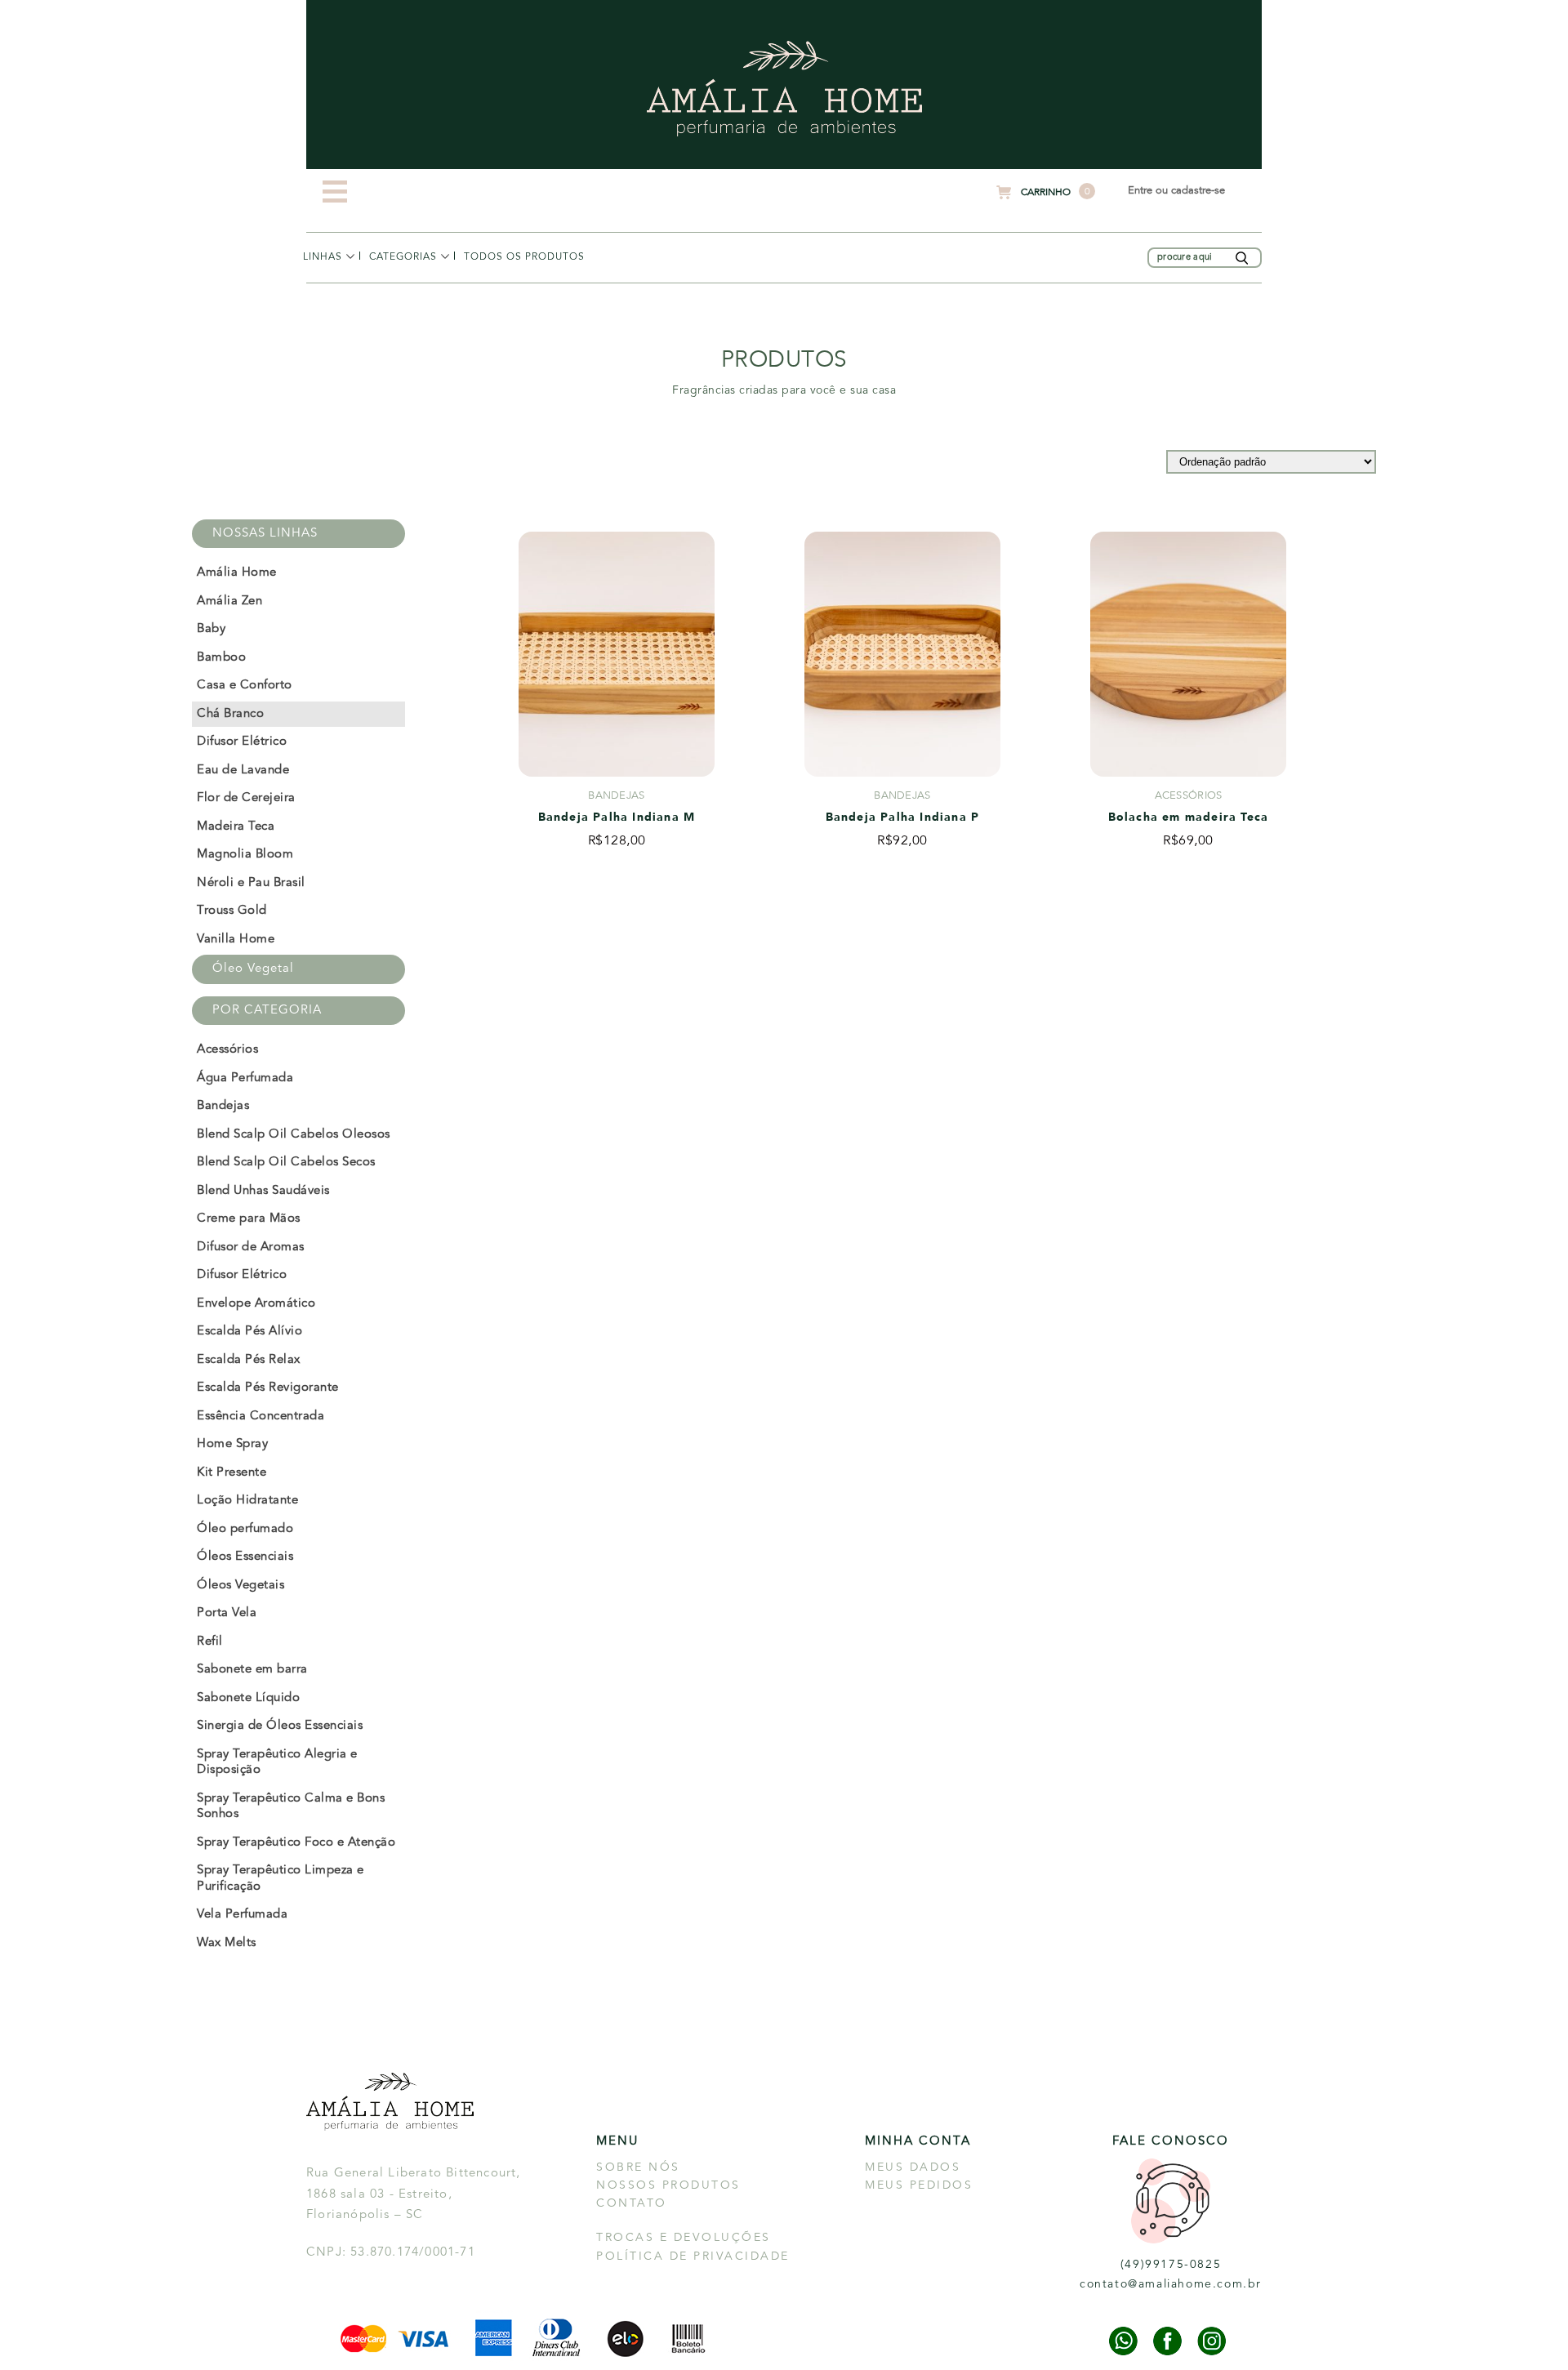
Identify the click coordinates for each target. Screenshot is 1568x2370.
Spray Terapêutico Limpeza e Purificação (281, 1879)
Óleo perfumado (245, 1529)
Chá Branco (230, 714)
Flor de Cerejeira (246, 798)
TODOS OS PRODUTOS (524, 257)
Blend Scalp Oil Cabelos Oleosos (294, 1135)
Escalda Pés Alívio (249, 1332)
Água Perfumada (245, 1078)
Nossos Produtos (668, 2185)
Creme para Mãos (249, 1219)
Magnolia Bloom (245, 855)
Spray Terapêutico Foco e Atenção (296, 1843)
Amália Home (339, 286)
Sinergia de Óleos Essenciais (280, 1726)
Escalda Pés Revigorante (268, 1388)
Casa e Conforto (245, 686)
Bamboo (221, 658)
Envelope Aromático (256, 1304)
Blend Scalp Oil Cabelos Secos (286, 1163)
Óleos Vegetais (241, 1586)
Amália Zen (229, 601)
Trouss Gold (232, 911)
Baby (211, 629)
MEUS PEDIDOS (919, 2185)
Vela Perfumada (242, 1915)
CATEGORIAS (403, 257)
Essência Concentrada (261, 1417)
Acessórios (398, 286)
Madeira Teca (236, 827)
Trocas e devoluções (684, 2238)
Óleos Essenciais (245, 1557)
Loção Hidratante (247, 1501)
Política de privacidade (693, 2256)
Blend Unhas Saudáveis (263, 1191)
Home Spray (232, 1444)
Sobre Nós (638, 2167)
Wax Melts (227, 1943)
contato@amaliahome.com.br (1171, 2284)
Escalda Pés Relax (249, 1360)
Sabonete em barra (252, 1670)
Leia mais (902, 891)
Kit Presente (232, 1473)
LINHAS (323, 257)
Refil (210, 1642)
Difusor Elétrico (242, 742)
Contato (632, 2203)
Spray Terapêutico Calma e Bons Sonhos (291, 1807)
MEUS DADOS (913, 2167)
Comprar (616, 891)
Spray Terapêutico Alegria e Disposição (277, 1763)
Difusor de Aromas (251, 1247)
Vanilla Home (236, 940)
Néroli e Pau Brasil (251, 883)
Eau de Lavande (243, 771)
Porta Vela (227, 1613)
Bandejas (223, 1106)
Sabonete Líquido (248, 1698)
